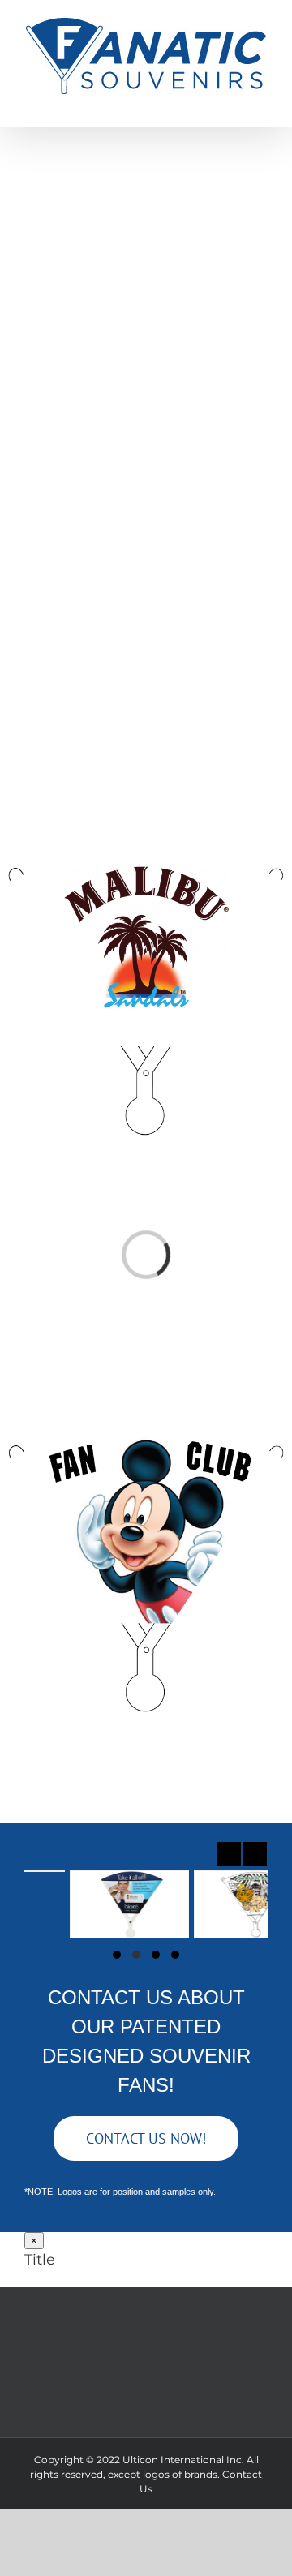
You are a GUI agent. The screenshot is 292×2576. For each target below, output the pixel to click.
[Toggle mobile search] (232, 103)
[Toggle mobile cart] (203, 103)
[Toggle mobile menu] (261, 103)
